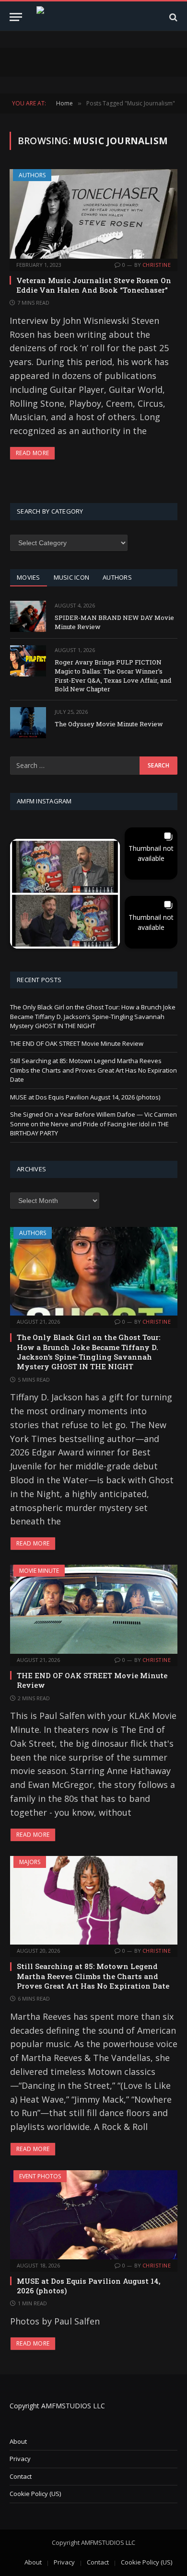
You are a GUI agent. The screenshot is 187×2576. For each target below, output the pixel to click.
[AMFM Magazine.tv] (98, 17)
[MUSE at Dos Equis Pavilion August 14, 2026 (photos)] (94, 2215)
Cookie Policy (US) (35, 2494)
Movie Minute (39, 1571)
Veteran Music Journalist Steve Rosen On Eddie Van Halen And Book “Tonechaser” (94, 285)
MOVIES (29, 577)
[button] (65, 894)
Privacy (20, 2459)
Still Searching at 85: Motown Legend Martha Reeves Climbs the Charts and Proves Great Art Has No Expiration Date (93, 1070)
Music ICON (72, 577)
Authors (32, 175)
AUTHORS (117, 577)
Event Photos (40, 2176)
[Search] (172, 17)
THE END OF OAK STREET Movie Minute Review (77, 1043)
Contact (21, 2476)
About (18, 2441)
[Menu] (16, 17)
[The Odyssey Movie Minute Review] (28, 723)
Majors (30, 1862)
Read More (32, 453)
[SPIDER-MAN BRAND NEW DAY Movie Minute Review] (28, 616)
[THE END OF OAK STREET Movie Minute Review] (94, 1609)
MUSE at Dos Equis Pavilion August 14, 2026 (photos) (85, 1097)
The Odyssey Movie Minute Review (109, 724)
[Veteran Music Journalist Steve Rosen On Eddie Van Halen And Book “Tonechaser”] (93, 214)
